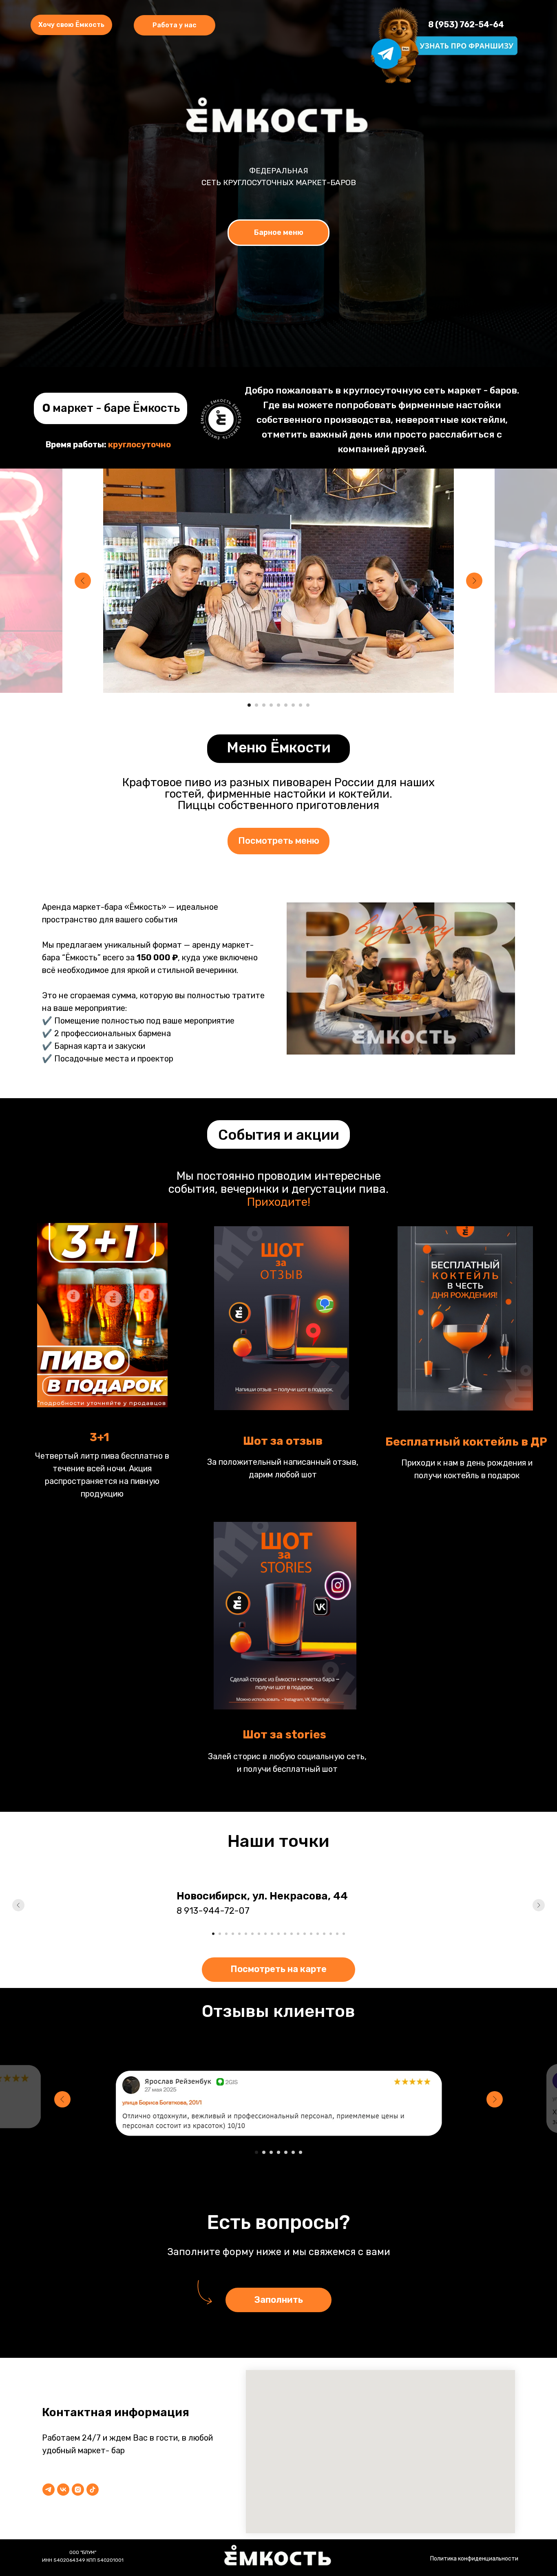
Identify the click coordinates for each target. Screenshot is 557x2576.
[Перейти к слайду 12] (285, 1934)
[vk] (63, 2490)
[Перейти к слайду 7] (293, 705)
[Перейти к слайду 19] (331, 1934)
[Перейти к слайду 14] (298, 1934)
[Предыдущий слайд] (83, 581)
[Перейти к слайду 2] (256, 705)
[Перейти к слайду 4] (271, 705)
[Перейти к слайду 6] (286, 705)
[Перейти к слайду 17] (318, 1934)
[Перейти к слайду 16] (311, 1934)
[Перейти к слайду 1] (249, 705)
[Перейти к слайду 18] (324, 1934)
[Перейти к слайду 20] (337, 1934)
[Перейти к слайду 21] (344, 1934)
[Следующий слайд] (474, 581)
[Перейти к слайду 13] (292, 1934)
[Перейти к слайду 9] (308, 705)
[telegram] (49, 2490)
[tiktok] (93, 2490)
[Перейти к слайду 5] (278, 705)
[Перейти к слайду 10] (272, 1934)
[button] (175, 25)
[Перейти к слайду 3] (264, 705)
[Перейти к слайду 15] (305, 1934)
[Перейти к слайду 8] (301, 705)
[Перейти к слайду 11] (278, 1934)
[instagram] (78, 2490)
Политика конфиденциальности (474, 2559)
